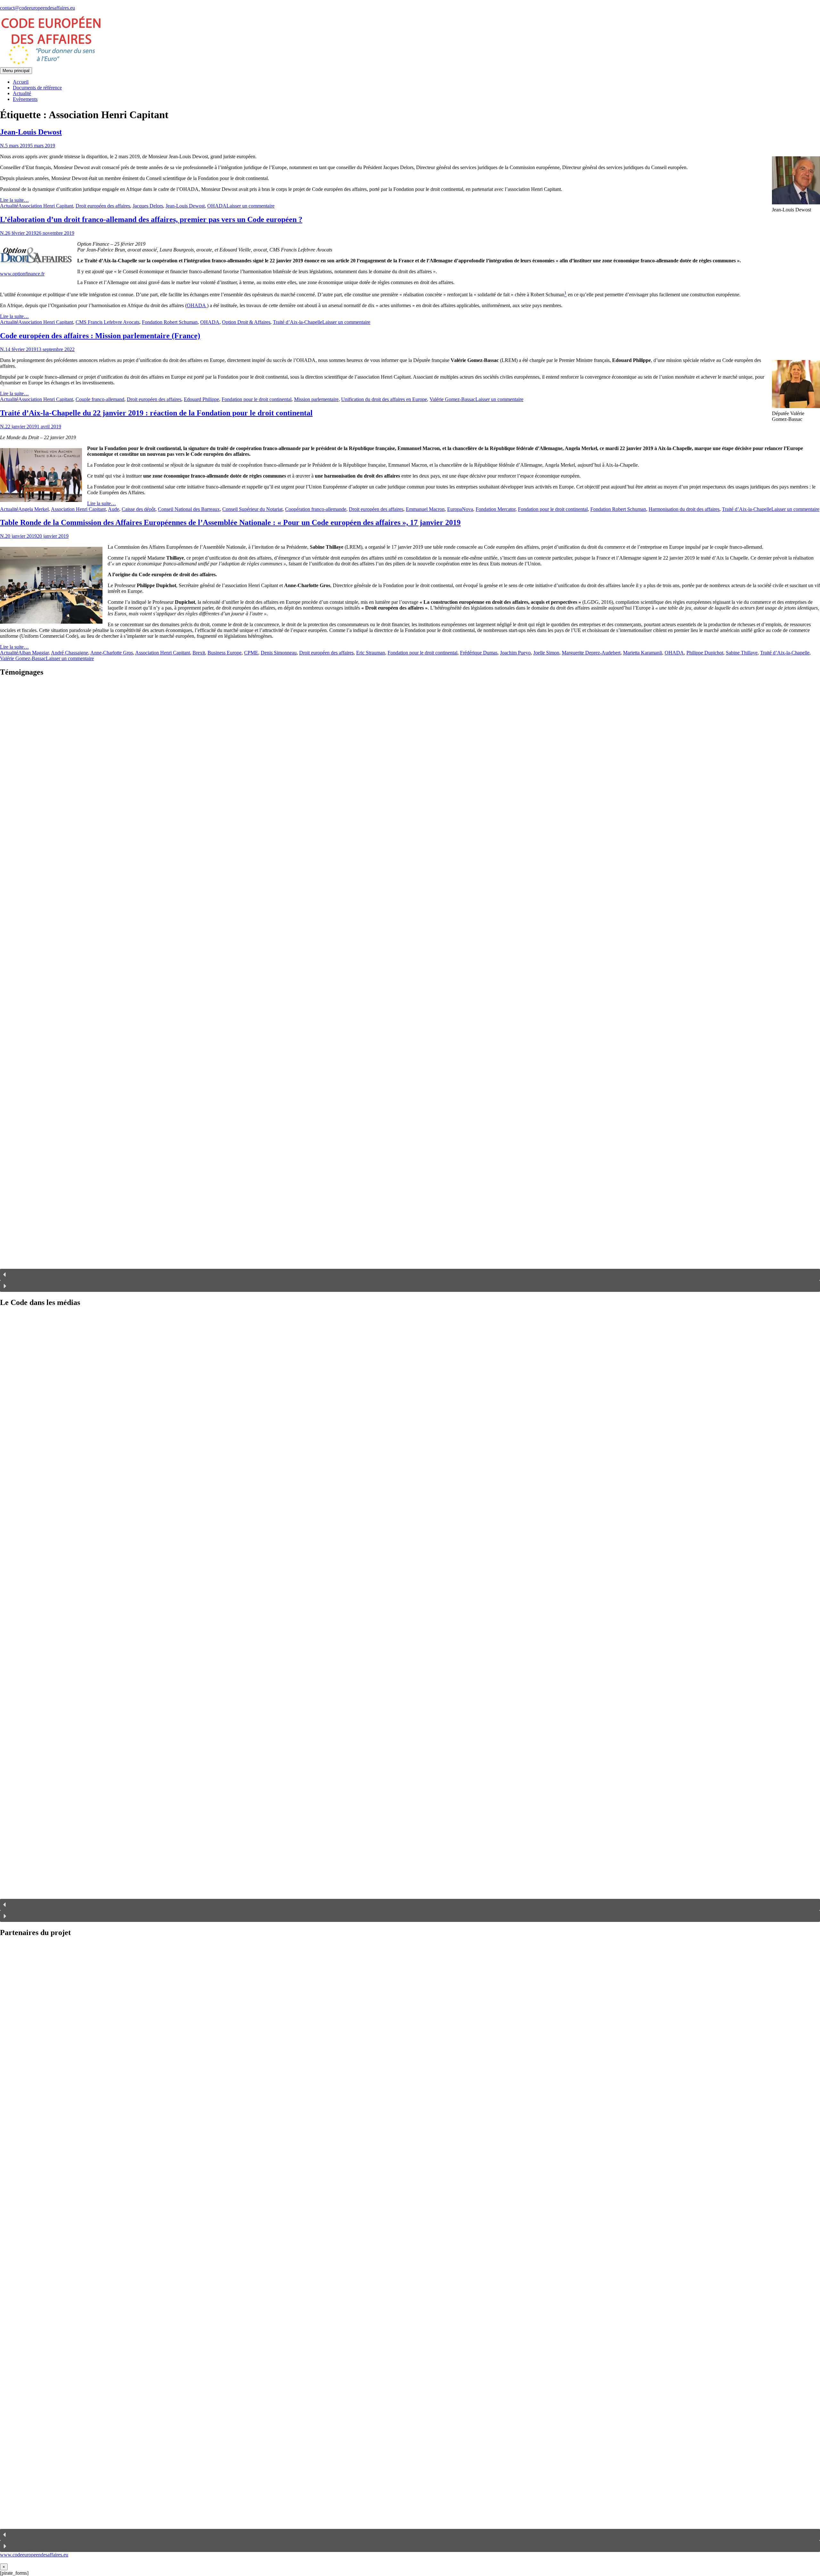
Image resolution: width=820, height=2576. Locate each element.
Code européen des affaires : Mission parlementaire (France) (100, 336)
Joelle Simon (546, 653)
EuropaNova (460, 509)
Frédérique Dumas (479, 653)
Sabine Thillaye (742, 653)
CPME (251, 653)
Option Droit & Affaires (246, 322)
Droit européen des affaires (103, 206)
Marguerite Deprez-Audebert (591, 653)
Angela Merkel (33, 509)
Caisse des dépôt (139, 509)
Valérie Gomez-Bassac (452, 399)
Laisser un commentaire (250, 206)
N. (3, 146)
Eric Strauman (371, 653)
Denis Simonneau (279, 653)
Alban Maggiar (33, 653)
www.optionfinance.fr (22, 274)
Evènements (25, 99)
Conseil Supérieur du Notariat (252, 509)
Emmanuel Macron (425, 509)
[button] (410, 1275)
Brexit (199, 653)
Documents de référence (37, 88)
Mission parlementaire (316, 399)
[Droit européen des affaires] (51, 64)
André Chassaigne (70, 653)
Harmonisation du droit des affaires (684, 509)
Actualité (22, 93)
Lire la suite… (14, 200)
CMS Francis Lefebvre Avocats (107, 322)
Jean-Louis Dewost (31, 132)
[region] (410, 987)
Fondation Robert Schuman (170, 322)
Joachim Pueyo (515, 653)
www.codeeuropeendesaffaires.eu (34, 2555)
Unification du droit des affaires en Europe (384, 399)
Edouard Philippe (201, 399)
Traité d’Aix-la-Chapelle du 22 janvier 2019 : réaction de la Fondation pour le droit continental (156, 413)
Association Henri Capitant (46, 206)
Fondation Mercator (496, 509)
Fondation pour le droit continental (257, 399)
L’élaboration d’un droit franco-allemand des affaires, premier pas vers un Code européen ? (151, 219)
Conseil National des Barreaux (189, 509)
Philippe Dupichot (705, 653)
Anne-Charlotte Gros (112, 653)
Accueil (21, 82)
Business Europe (225, 653)
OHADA (217, 206)
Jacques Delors (148, 206)
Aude (114, 509)
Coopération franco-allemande (316, 509)
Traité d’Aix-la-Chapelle (298, 322)
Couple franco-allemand (100, 399)
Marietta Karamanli (643, 653)
